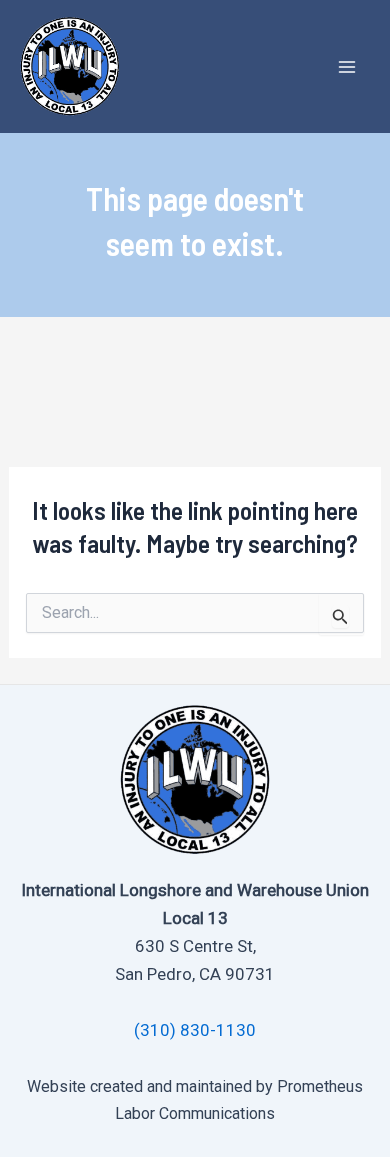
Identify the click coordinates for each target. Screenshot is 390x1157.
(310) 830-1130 (195, 1030)
